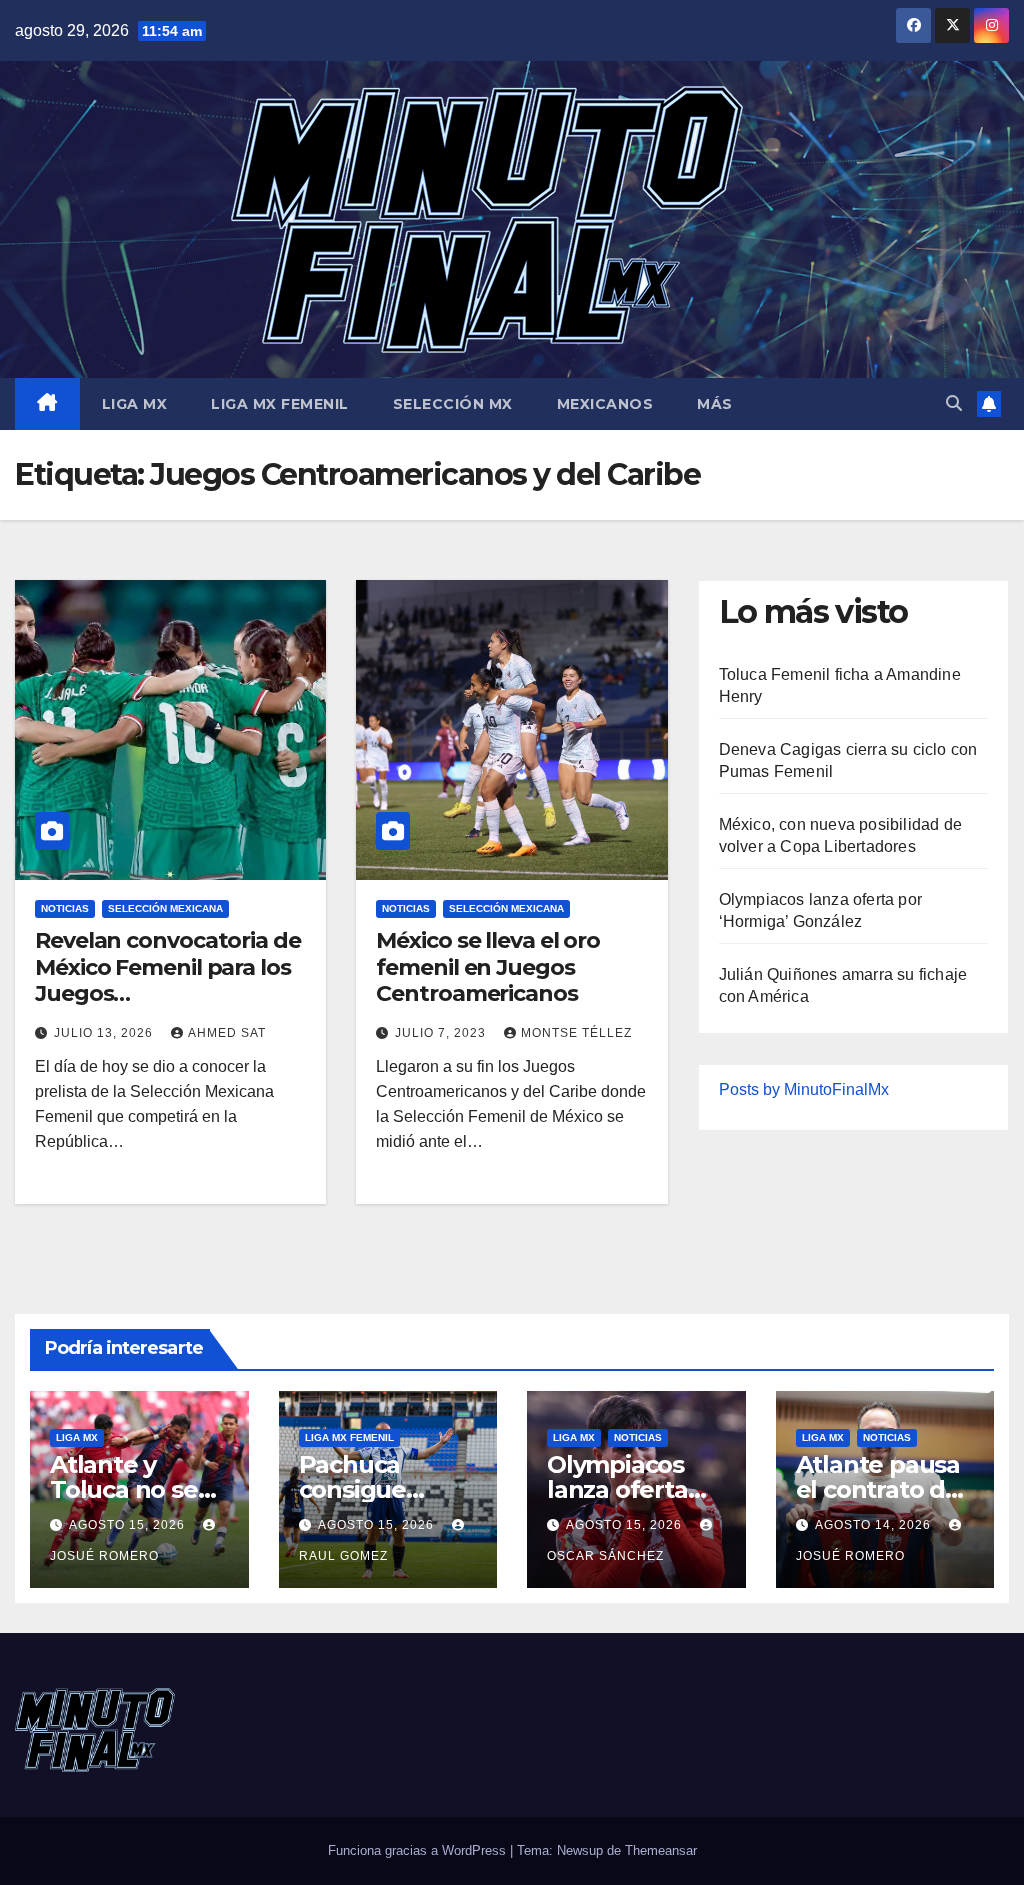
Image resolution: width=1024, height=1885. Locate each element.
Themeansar (661, 1850)
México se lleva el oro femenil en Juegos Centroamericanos (488, 967)
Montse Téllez (576, 1033)
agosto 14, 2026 (875, 1525)
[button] (954, 403)
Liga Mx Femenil (280, 404)
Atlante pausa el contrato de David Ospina (878, 1489)
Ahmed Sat (227, 1033)
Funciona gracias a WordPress (419, 1850)
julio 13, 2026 (105, 1033)
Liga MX (135, 404)
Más (715, 404)
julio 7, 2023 (442, 1033)
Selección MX (453, 404)
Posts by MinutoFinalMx (804, 1089)
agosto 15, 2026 (129, 1525)
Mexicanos (605, 404)
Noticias (65, 908)
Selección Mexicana (165, 908)
